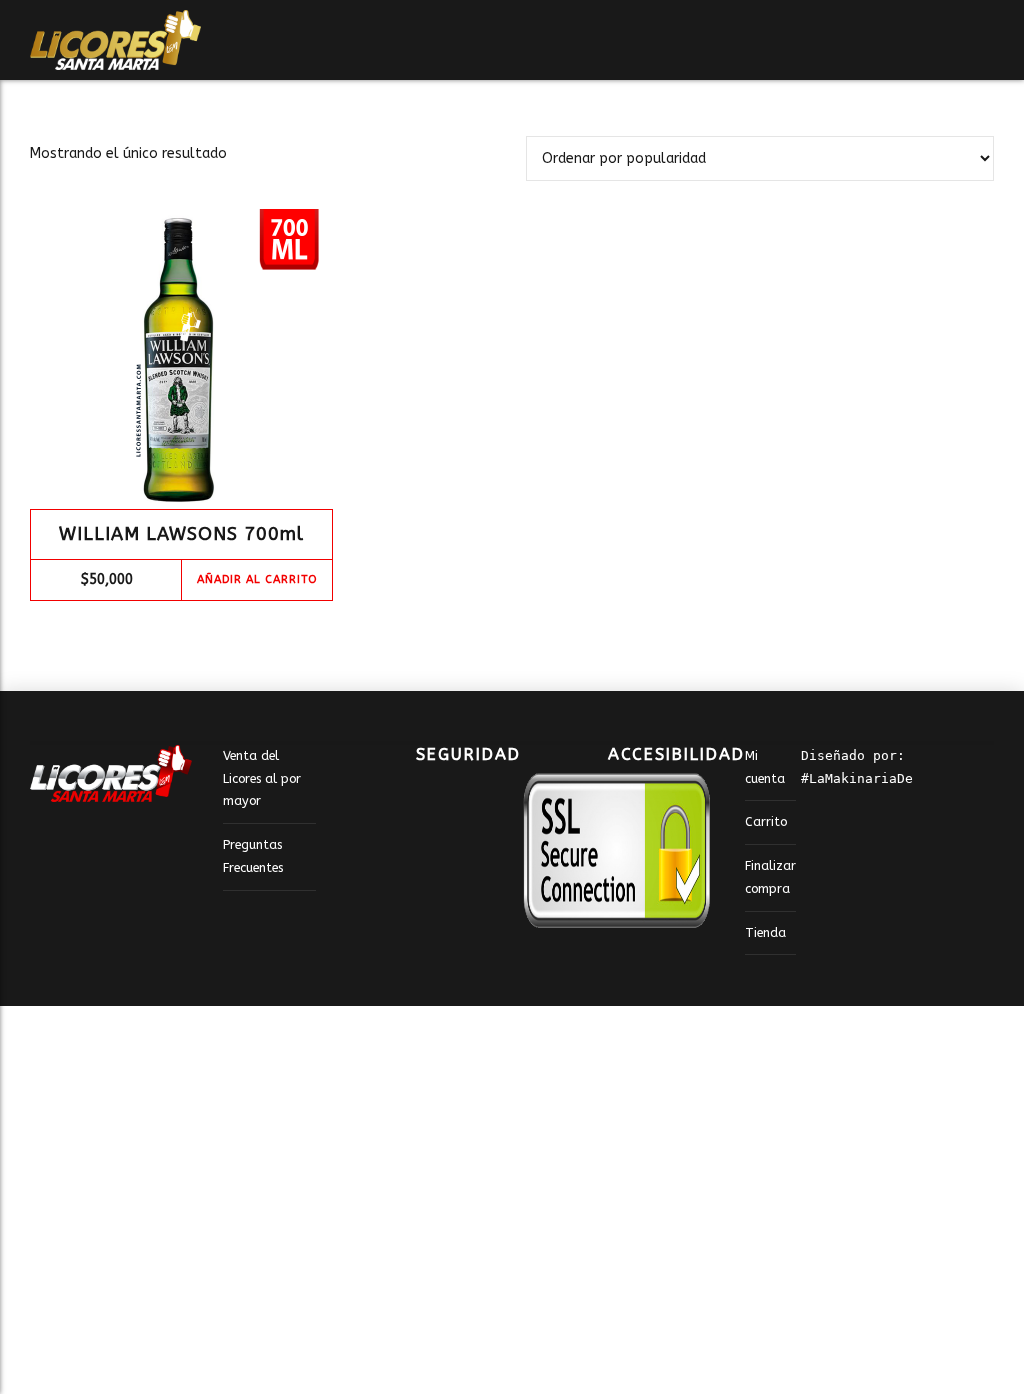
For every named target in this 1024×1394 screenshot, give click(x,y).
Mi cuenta (765, 767)
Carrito (766, 821)
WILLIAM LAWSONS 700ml (181, 534)
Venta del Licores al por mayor (262, 778)
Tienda (765, 932)
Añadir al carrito (257, 579)
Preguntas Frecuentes (253, 856)
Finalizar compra (770, 877)
